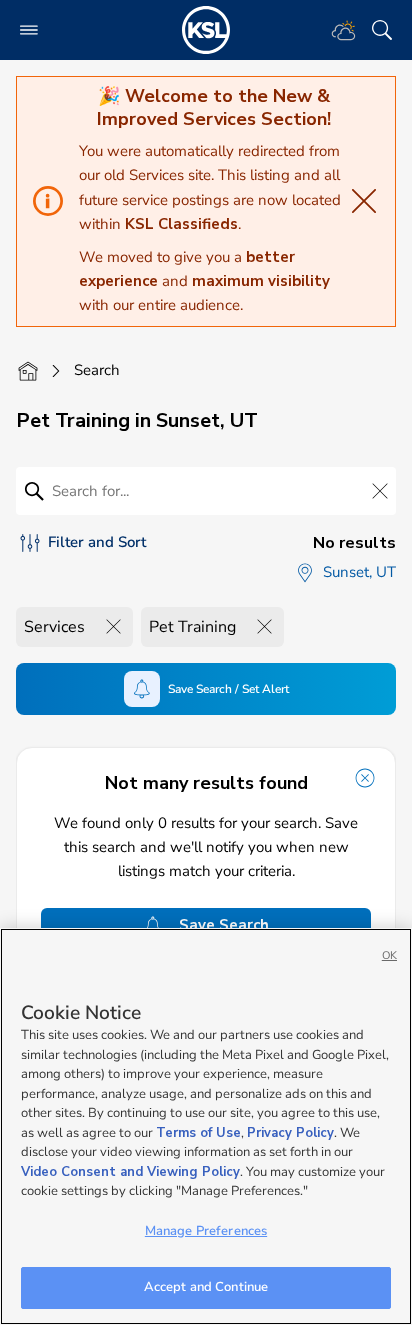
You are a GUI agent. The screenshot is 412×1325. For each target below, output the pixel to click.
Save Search (224, 925)
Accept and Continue (206, 1287)
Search (97, 370)
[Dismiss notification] (365, 778)
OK (389, 955)
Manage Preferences (206, 1231)
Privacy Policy (290, 1133)
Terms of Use (198, 1133)
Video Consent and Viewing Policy (130, 1172)
